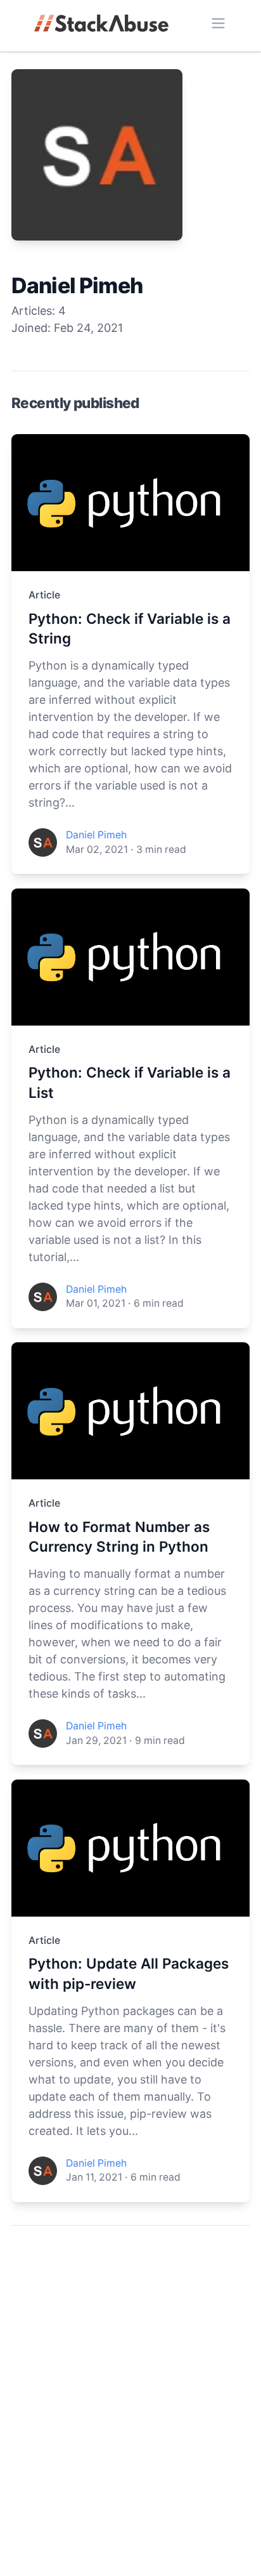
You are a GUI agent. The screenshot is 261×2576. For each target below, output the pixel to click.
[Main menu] (218, 23)
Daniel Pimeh (96, 835)
